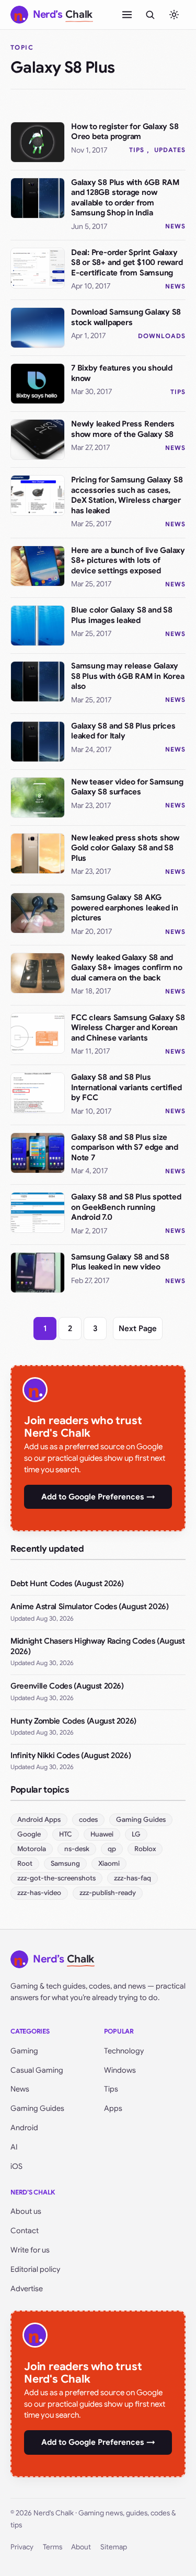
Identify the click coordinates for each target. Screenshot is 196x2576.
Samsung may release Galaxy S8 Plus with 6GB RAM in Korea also (128, 676)
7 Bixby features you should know (122, 373)
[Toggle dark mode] (174, 15)
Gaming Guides (141, 1820)
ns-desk (77, 1849)
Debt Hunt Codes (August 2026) (67, 1584)
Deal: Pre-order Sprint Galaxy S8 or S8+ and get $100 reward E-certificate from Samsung (127, 263)
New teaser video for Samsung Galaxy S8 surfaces (127, 787)
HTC (66, 1834)
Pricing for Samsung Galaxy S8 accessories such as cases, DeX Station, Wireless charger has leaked (127, 495)
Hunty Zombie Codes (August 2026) (73, 1721)
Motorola (32, 1849)
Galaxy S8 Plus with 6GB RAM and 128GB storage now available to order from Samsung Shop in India (125, 198)
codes (88, 1820)
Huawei (102, 1834)
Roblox (145, 1849)
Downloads (162, 336)
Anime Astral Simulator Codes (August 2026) (90, 1607)
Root (25, 1863)
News (175, 226)
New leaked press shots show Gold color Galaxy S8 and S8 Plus (125, 848)
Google (29, 1834)
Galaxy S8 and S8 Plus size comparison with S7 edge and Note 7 (125, 1147)
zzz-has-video (39, 1893)
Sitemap (114, 2547)
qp (112, 1849)
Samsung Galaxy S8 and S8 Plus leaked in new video (120, 1262)
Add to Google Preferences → (98, 1497)
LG (136, 1834)
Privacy (22, 2547)
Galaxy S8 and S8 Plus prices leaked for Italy (123, 731)
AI (14, 2147)
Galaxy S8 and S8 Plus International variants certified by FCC (126, 1087)
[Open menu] (127, 15)
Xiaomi (109, 1863)
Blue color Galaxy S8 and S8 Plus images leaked (122, 615)
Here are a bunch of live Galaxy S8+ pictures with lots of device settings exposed (128, 561)
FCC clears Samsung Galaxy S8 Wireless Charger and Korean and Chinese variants (128, 1028)
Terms (53, 2547)
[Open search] (150, 15)
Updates (170, 150)
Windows (120, 2070)
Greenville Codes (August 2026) (67, 1686)
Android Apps (39, 1820)
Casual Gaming (37, 2070)
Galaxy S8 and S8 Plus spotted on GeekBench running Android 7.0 (126, 1207)
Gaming (24, 2051)
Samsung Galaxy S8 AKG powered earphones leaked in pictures (125, 908)
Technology (124, 2051)
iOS (16, 2166)
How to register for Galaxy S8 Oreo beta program (125, 132)
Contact (25, 2231)
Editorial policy (35, 2269)
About (81, 2547)
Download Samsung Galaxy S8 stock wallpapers (126, 317)
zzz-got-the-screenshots (56, 1878)
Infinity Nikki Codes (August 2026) (71, 1755)
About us (26, 2211)
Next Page (138, 1329)
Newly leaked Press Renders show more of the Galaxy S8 (123, 429)
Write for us (30, 2250)
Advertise (27, 2289)
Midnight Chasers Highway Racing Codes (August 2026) (98, 1646)
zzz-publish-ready (108, 1893)
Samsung (65, 1863)
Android (24, 2128)
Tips (137, 150)
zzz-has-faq (132, 1878)
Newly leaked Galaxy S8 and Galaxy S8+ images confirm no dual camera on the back (127, 968)
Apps (113, 2108)
